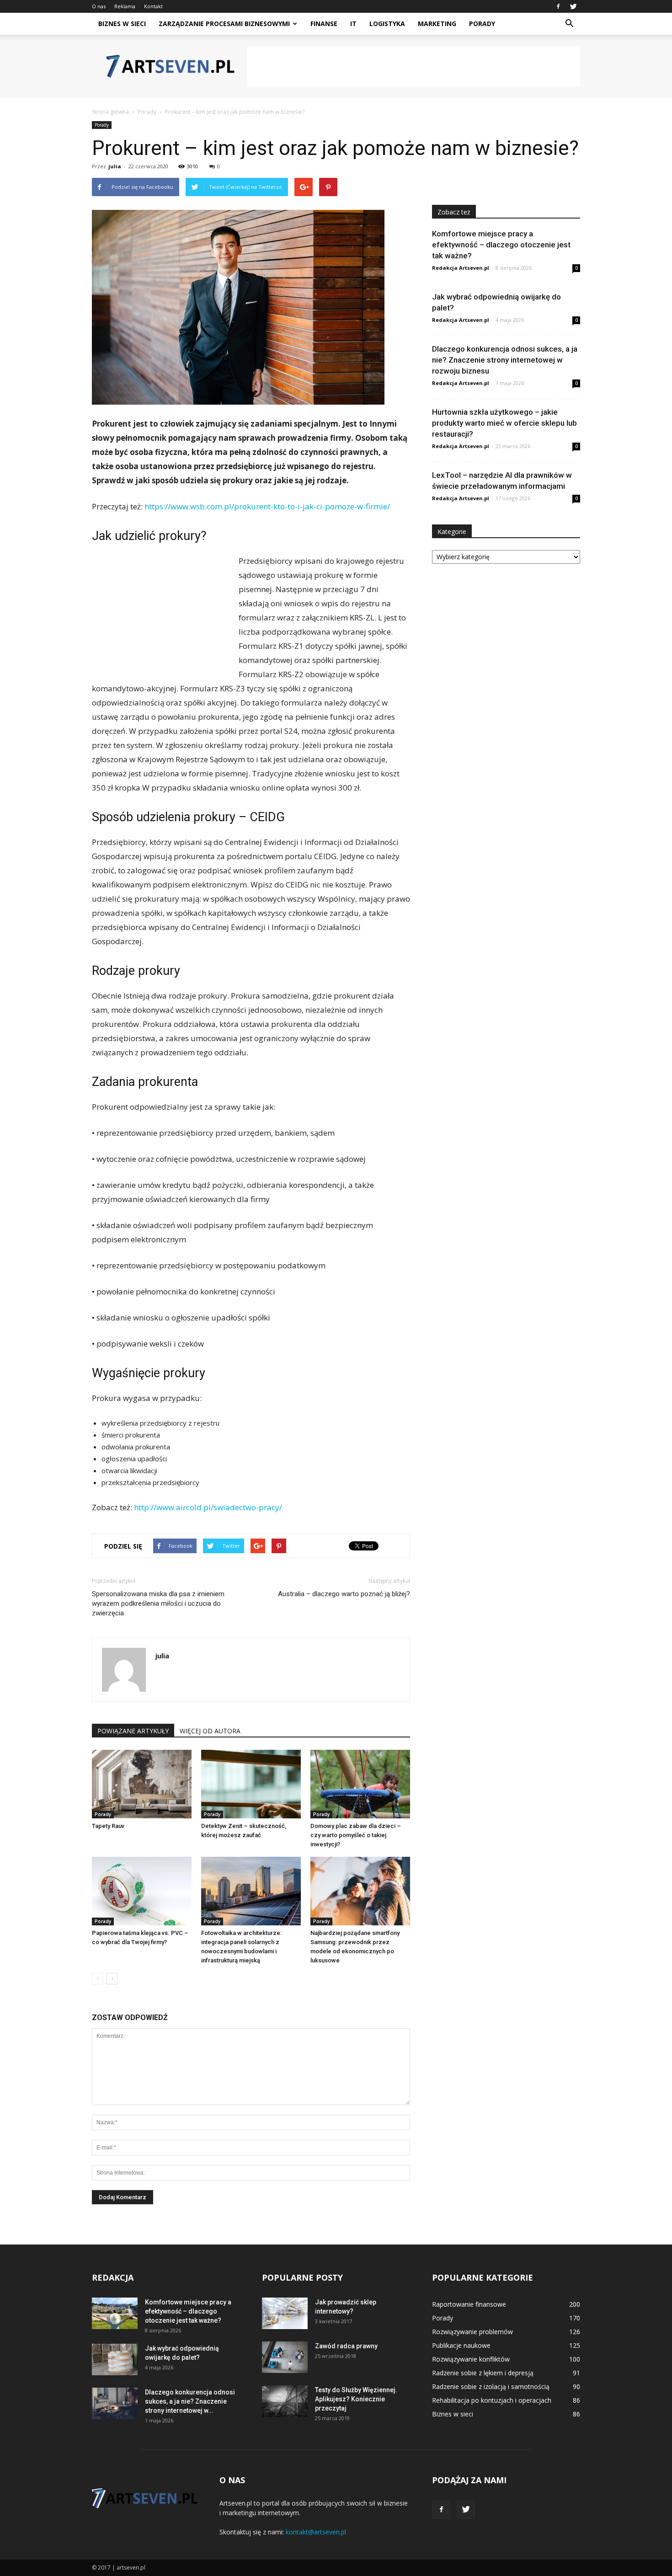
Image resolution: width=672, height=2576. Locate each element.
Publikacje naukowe (461, 2345)
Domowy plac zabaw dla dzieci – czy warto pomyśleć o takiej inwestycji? (356, 1835)
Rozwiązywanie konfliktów (471, 2359)
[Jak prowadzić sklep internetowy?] (285, 2313)
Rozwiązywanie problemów (472, 2332)
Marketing (437, 24)
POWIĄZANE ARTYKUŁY (133, 1731)
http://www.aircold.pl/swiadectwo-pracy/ (208, 1507)
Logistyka (387, 24)
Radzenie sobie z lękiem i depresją (483, 2373)
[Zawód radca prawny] (285, 2357)
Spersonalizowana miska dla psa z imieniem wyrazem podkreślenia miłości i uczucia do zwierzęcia (158, 1603)
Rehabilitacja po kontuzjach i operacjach (492, 2400)
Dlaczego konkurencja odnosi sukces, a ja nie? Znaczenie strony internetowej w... (190, 2401)
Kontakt (153, 6)
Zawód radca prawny (346, 2346)
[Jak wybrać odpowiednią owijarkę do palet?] (115, 2360)
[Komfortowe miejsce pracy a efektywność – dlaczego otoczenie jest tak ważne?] (115, 2313)
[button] (569, 24)
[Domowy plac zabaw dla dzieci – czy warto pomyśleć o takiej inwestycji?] (360, 1784)
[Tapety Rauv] (142, 1784)
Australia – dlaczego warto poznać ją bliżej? (344, 1594)
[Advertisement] (414, 66)
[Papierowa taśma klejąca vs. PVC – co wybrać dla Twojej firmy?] (142, 1891)
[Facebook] (558, 6)
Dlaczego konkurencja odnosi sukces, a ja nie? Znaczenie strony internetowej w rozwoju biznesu (505, 360)
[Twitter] (573, 6)
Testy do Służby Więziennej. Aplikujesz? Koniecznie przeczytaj (356, 2399)
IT (353, 24)
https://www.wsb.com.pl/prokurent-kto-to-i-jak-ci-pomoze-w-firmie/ (267, 506)
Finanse (324, 24)
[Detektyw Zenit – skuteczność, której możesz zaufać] (251, 1784)
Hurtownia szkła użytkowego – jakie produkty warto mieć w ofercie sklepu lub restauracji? (504, 423)
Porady (482, 24)
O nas (99, 6)
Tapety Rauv (108, 1826)
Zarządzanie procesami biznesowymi (224, 24)
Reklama (125, 6)
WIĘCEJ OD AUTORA (210, 1731)
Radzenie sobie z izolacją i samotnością (491, 2386)
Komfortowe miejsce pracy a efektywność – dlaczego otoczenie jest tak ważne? (501, 245)
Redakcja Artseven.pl (461, 268)
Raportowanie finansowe (469, 2304)
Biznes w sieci (122, 24)
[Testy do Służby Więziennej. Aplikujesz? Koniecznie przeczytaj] (285, 2401)
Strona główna (110, 112)
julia (115, 166)
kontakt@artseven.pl (316, 2532)
